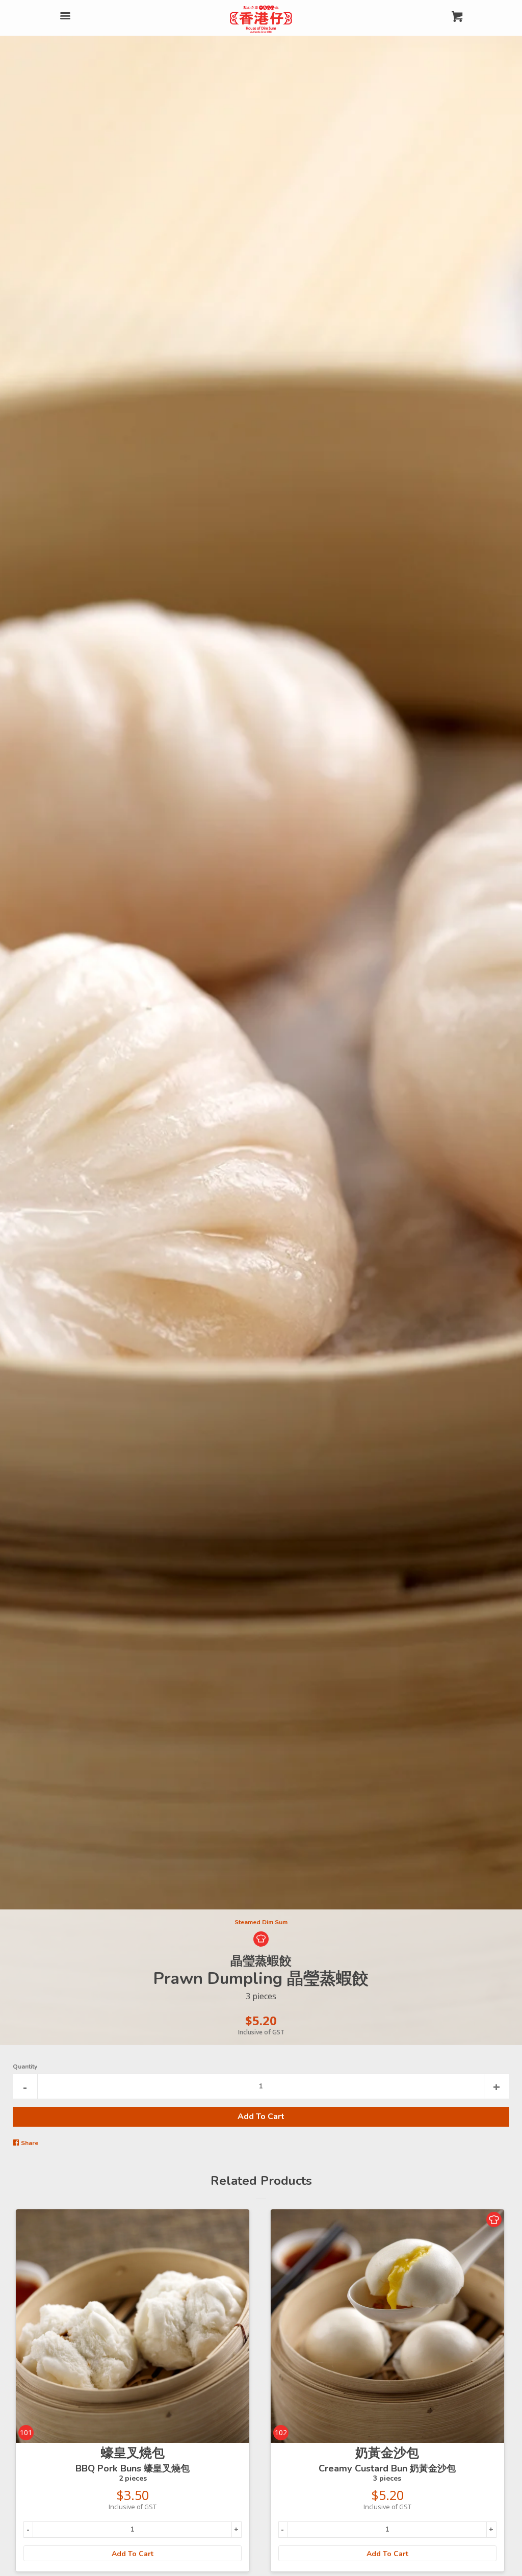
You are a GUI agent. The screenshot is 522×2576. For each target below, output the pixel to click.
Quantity (25, 2067)
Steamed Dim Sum (261, 1922)
